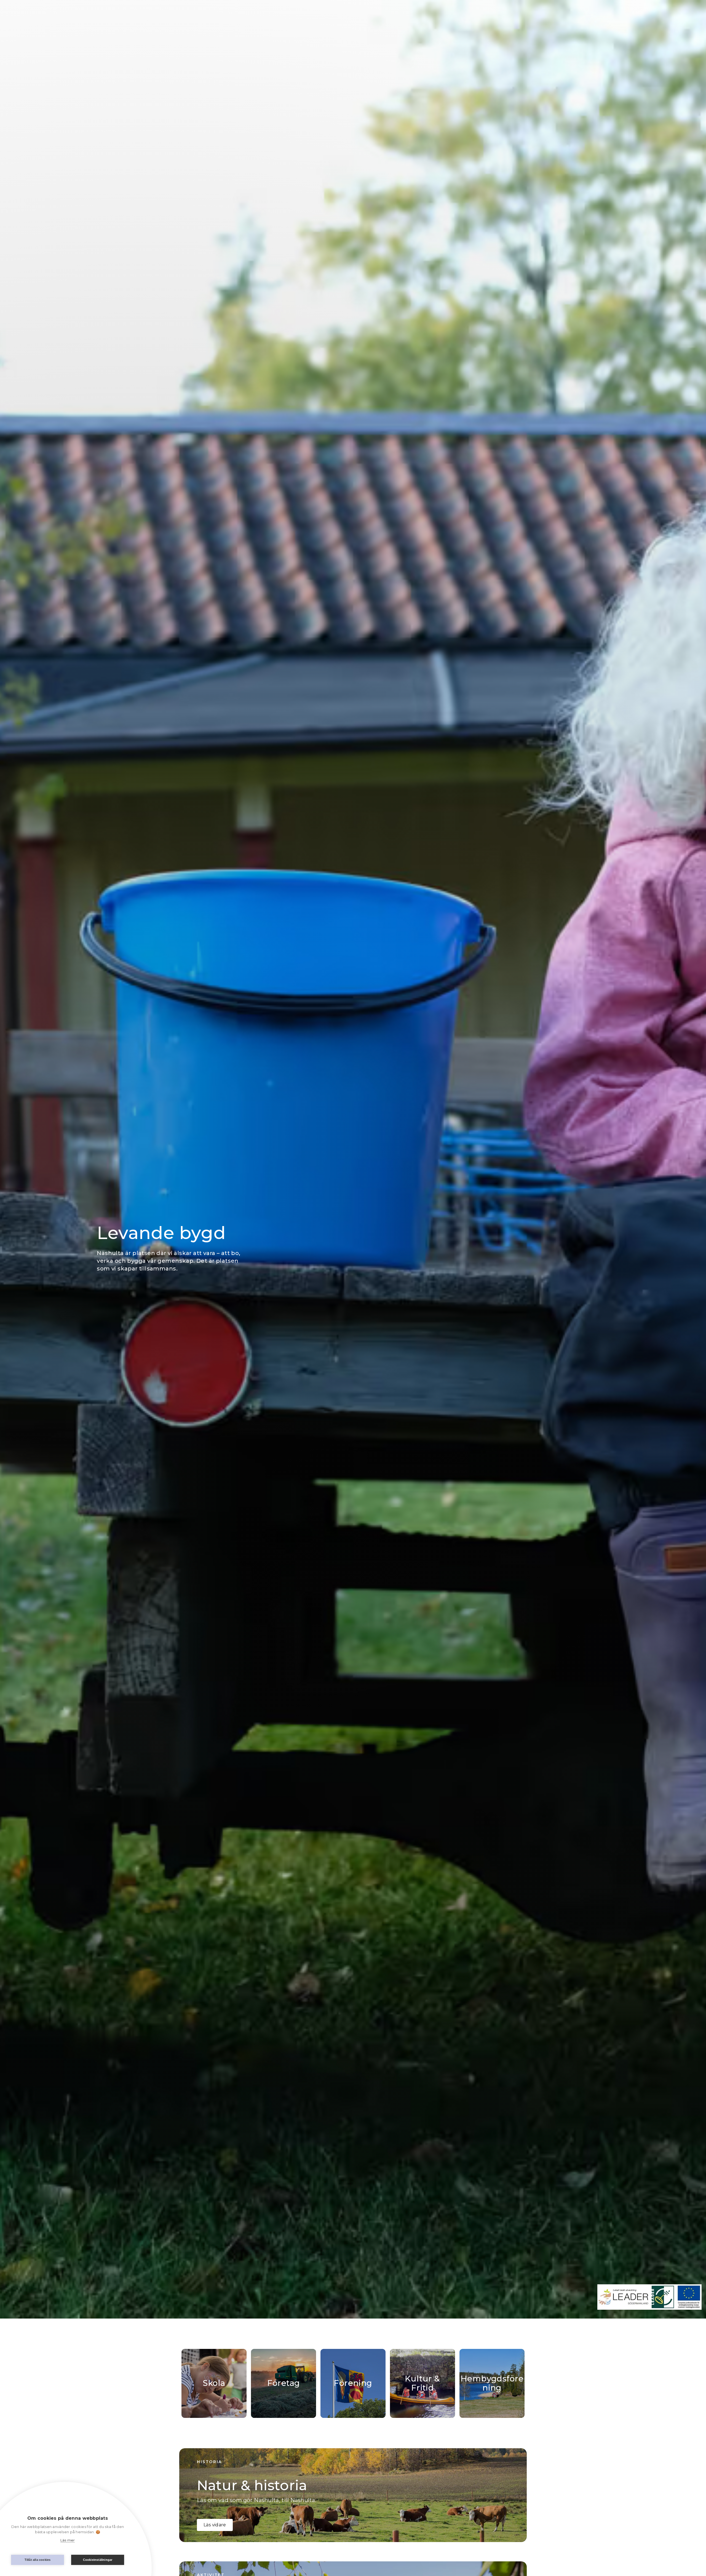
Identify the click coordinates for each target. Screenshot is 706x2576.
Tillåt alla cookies (38, 2560)
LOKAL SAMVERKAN (580, 16)
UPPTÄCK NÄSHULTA (652, 16)
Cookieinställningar (98, 2560)
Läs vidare (215, 2525)
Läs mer (68, 2540)
